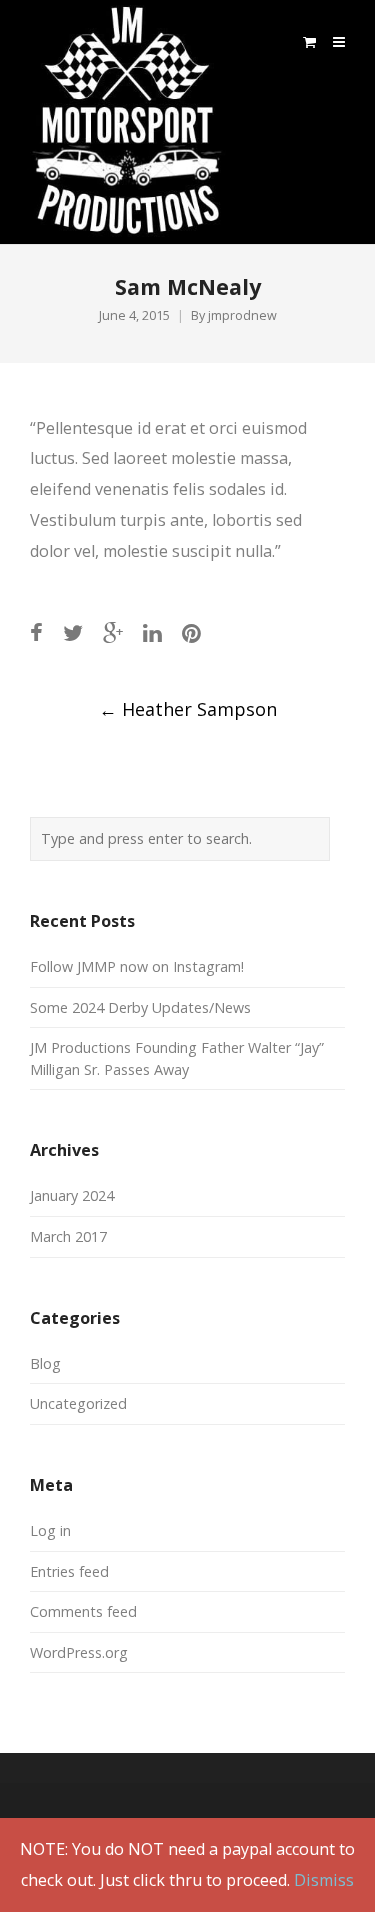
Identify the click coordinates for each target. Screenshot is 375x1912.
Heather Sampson (188, 709)
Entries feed (69, 1571)
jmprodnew (242, 315)
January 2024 (72, 1195)
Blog (45, 1363)
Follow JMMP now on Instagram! (137, 966)
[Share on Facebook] (36, 632)
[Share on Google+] (113, 632)
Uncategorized (78, 1403)
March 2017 (68, 1236)
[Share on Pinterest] (191, 632)
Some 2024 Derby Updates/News (140, 1007)
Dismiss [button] (324, 1880)
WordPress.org (79, 1652)
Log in (50, 1530)
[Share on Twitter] (73, 632)
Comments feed (83, 1611)
